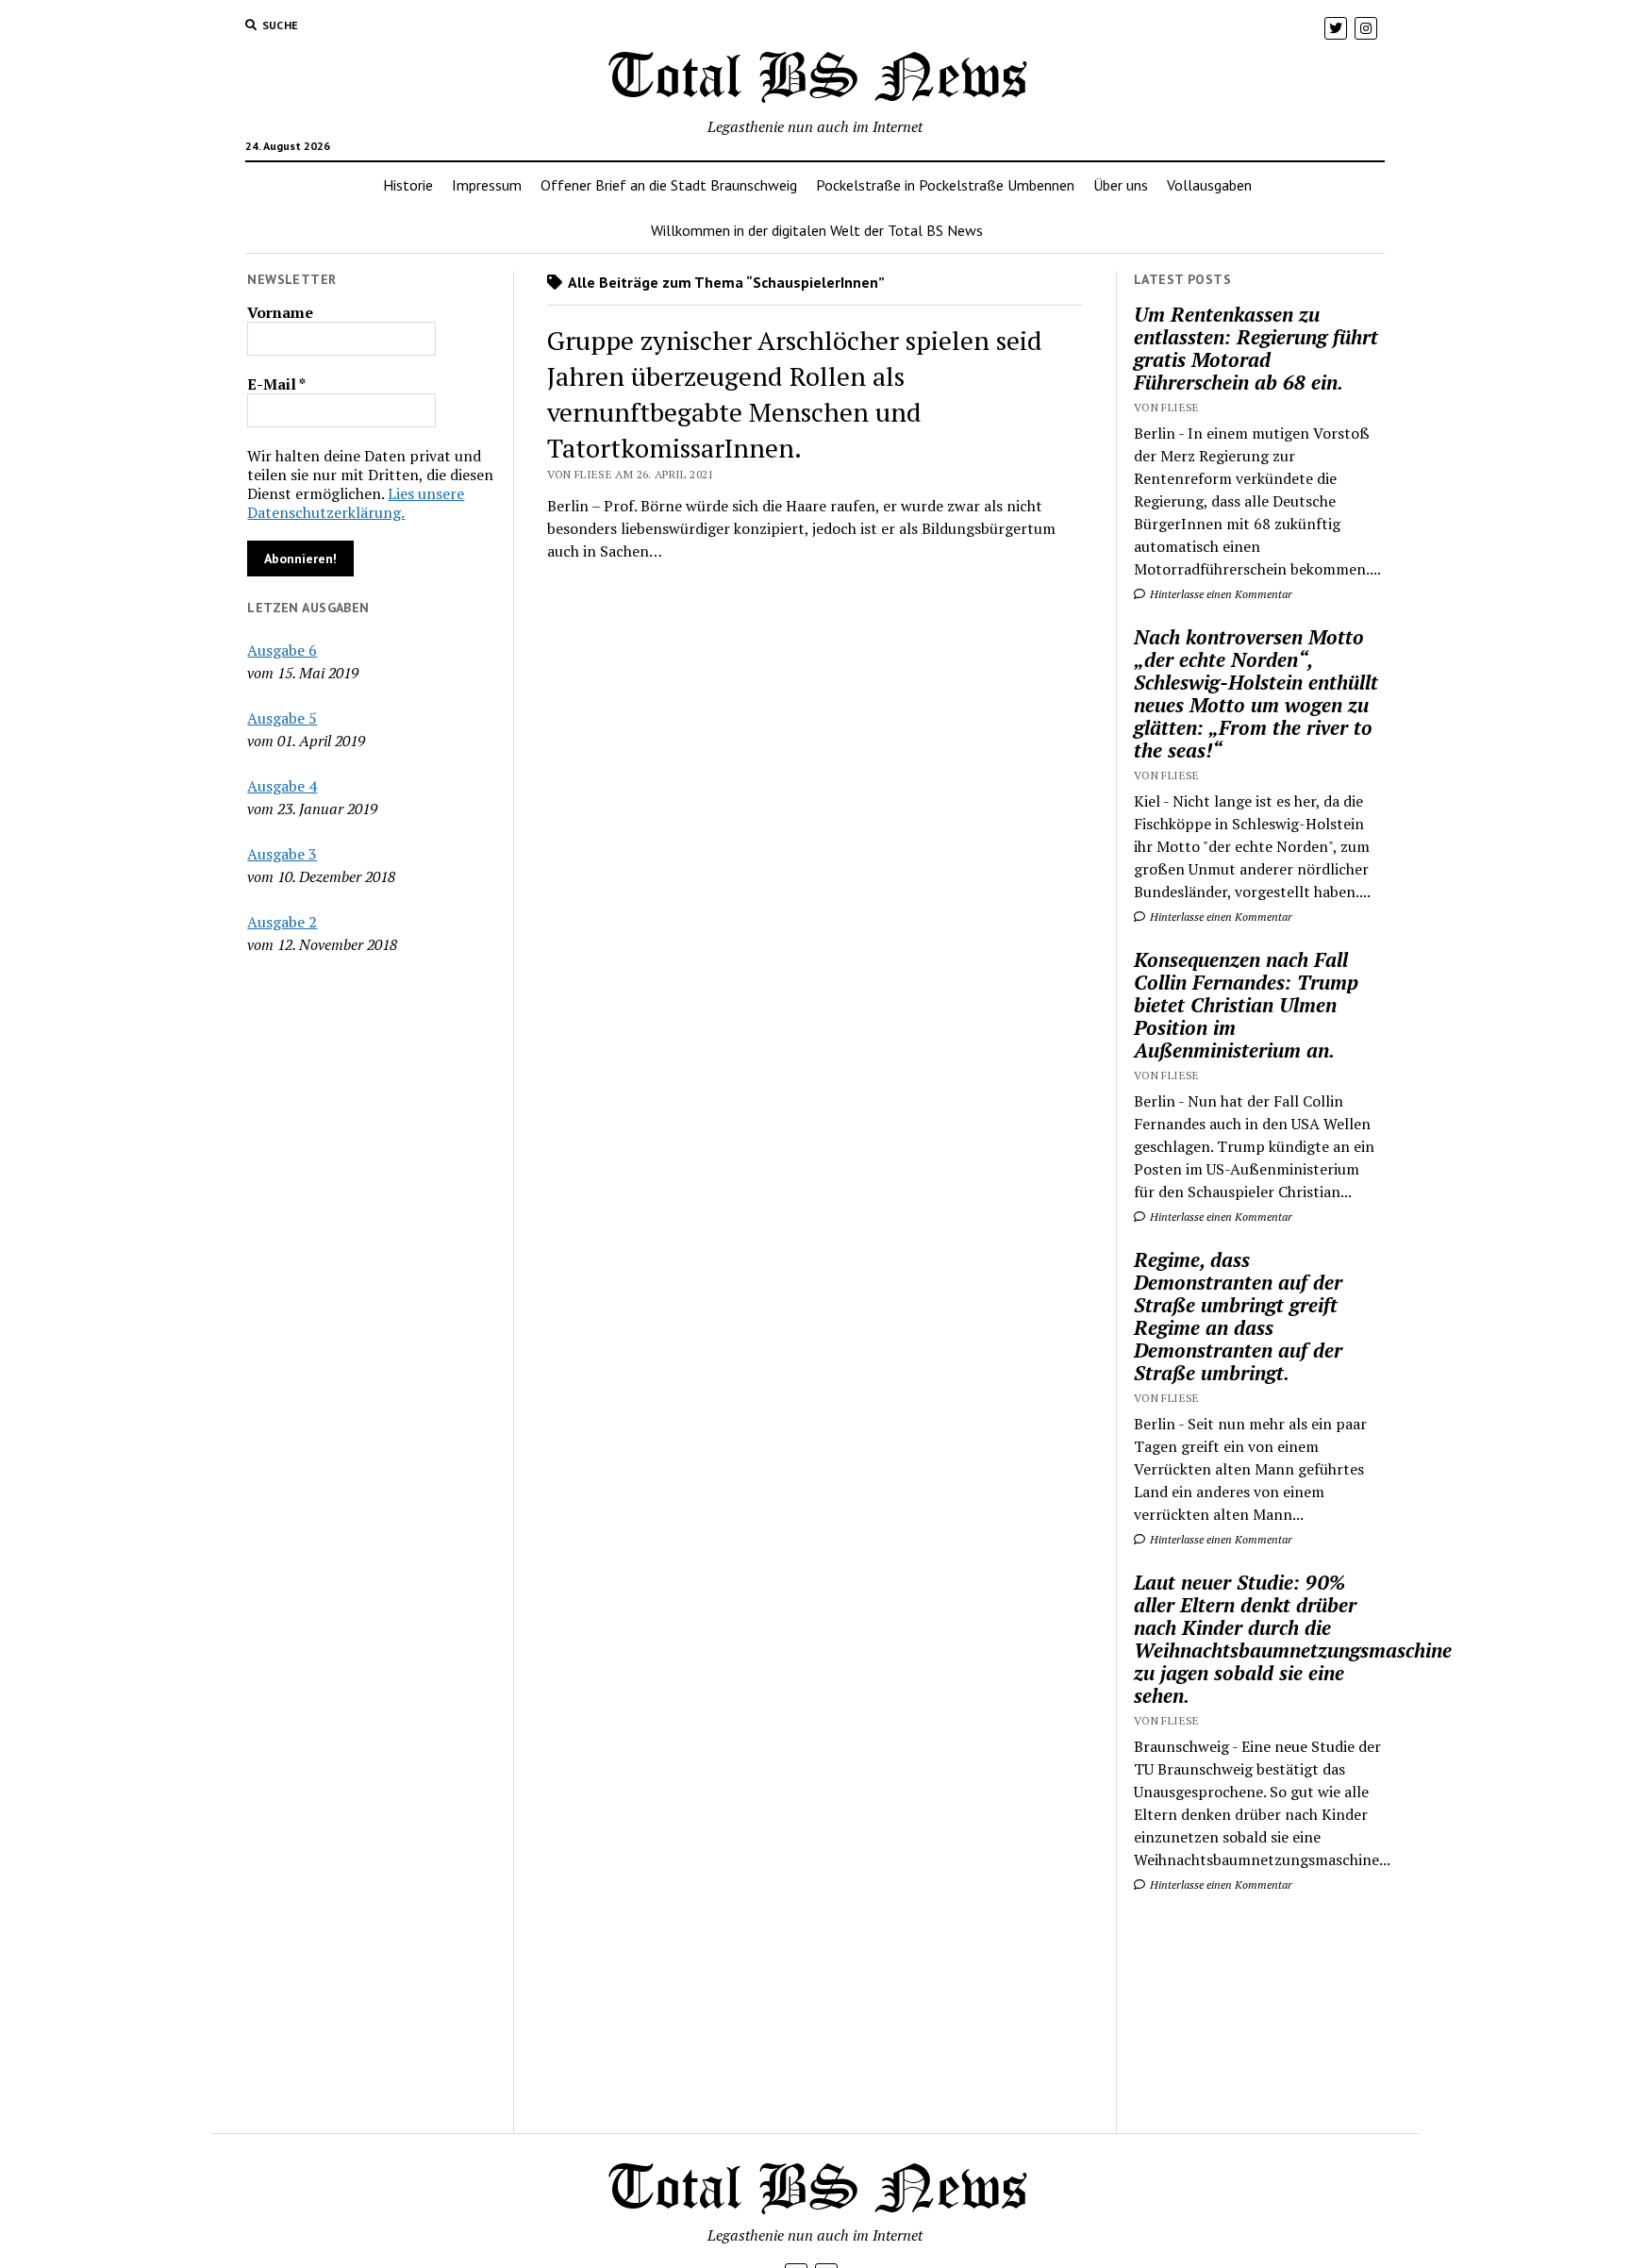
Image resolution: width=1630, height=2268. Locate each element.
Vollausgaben (1209, 185)
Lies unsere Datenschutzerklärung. (356, 503)
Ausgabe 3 (282, 854)
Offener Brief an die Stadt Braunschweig (669, 185)
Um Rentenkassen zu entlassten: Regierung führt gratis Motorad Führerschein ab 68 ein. (1256, 348)
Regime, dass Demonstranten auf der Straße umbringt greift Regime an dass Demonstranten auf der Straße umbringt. (1238, 1316)
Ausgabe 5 (282, 718)
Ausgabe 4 (282, 786)
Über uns (1121, 185)
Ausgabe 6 (282, 650)
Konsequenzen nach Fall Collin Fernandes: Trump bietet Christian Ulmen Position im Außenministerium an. (1246, 1005)
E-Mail (276, 384)
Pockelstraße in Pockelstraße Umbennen (945, 185)
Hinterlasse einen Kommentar (1220, 594)
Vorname (280, 312)
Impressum (487, 185)
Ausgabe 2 (282, 922)
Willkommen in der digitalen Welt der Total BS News (817, 230)
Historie (408, 185)
